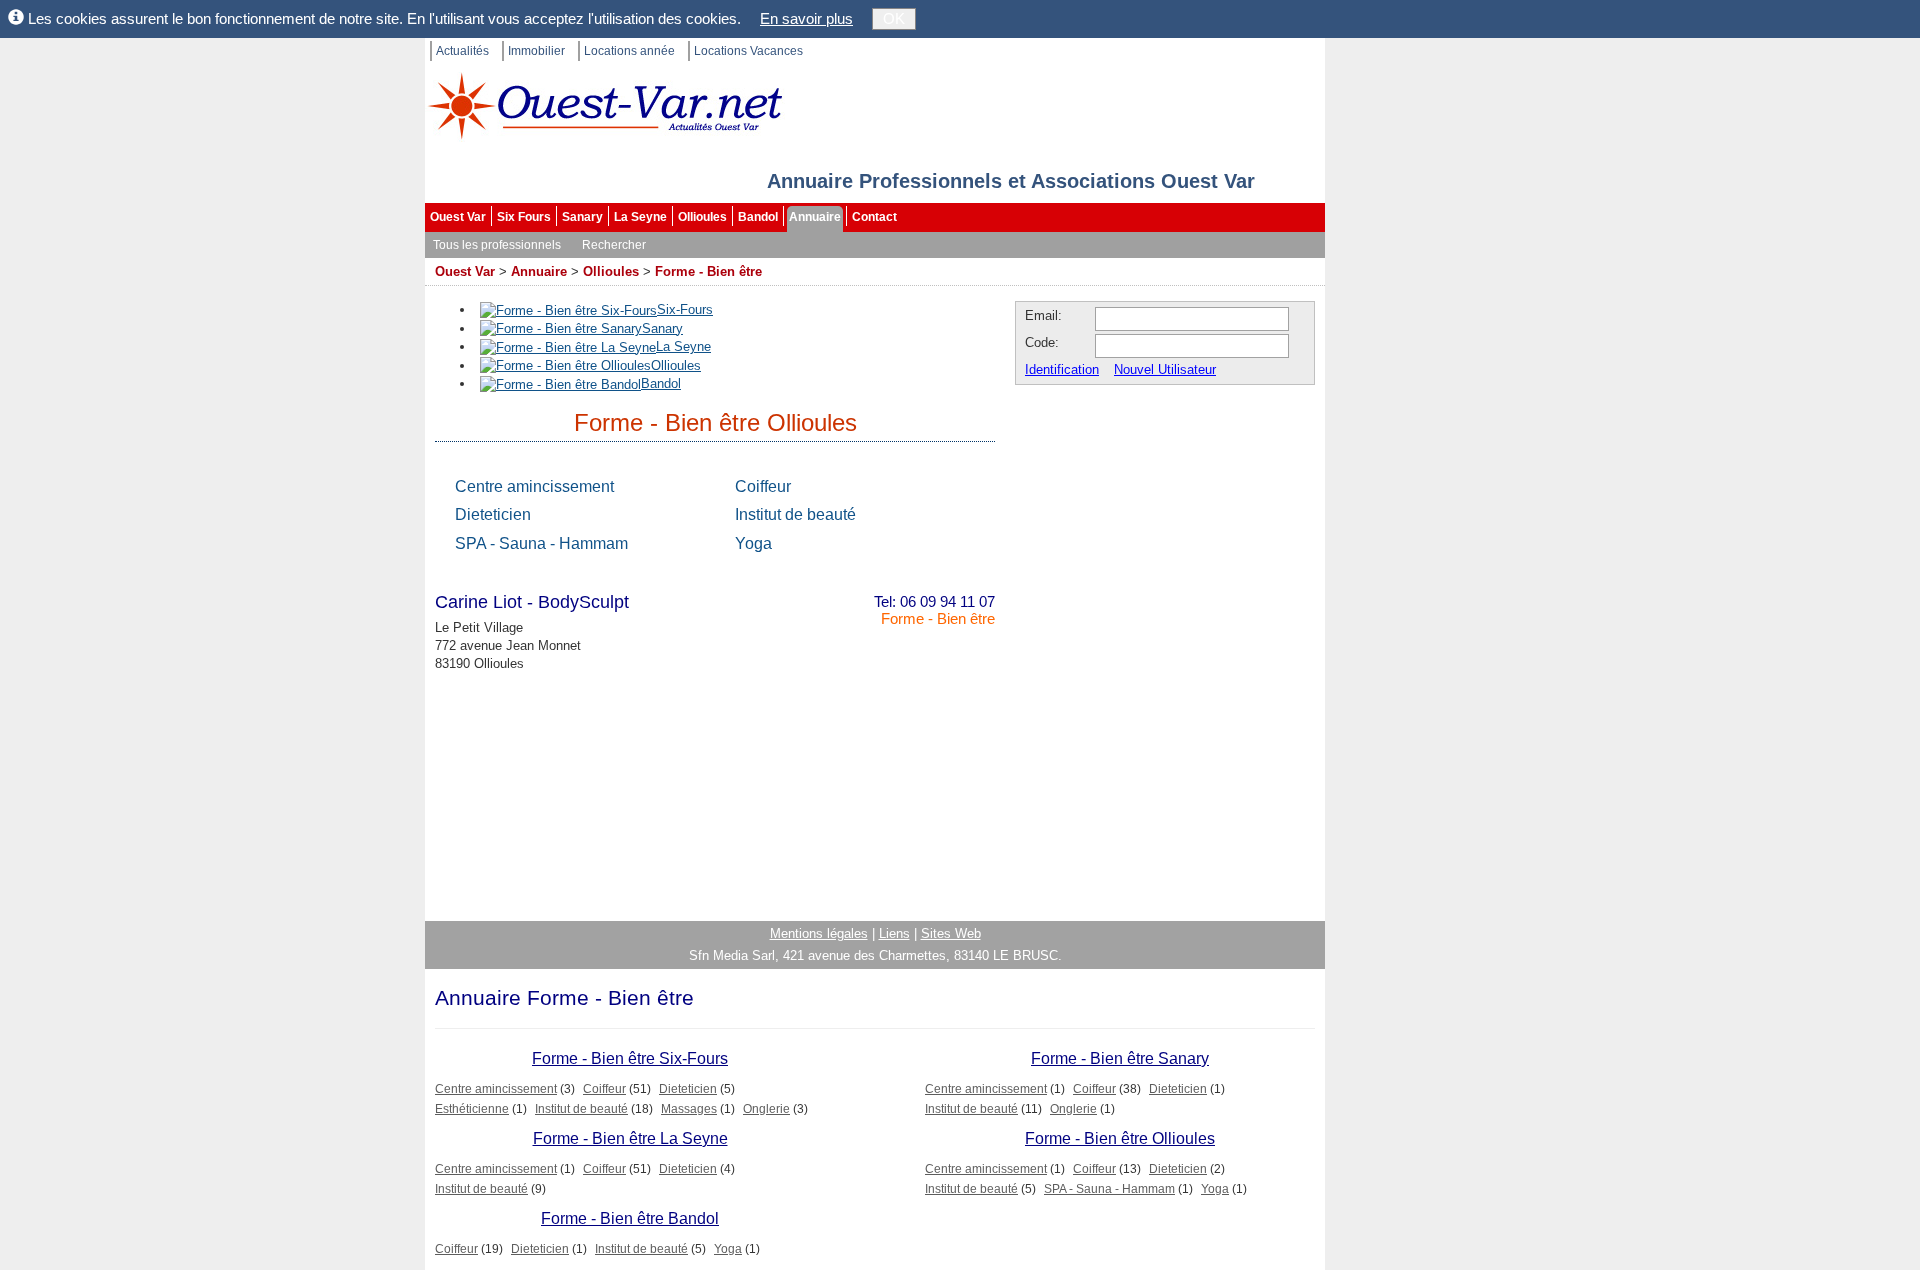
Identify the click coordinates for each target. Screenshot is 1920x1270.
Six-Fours (685, 309)
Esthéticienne (472, 1109)
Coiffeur (763, 486)
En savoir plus (806, 18)
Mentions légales (819, 933)
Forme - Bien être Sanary (1120, 1058)
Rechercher (614, 245)
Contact (874, 217)
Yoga (753, 543)
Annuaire (815, 217)
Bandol (758, 217)
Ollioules (702, 217)
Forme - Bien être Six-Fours (630, 1058)
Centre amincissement (534, 486)
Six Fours (524, 217)
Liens (894, 933)
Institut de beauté (795, 514)
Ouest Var (458, 217)
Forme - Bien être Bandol (630, 1218)
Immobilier (536, 51)
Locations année (629, 51)
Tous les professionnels (497, 245)
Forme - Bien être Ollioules (1120, 1138)
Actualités (462, 51)
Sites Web (951, 933)
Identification (1062, 369)
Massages (689, 1109)
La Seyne (640, 217)
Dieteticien (493, 514)
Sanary (582, 217)
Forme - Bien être (708, 271)
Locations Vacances (748, 51)
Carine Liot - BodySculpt (532, 602)
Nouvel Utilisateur (1165, 369)
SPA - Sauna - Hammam (541, 543)
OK (894, 18)
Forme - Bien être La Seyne (630, 1138)
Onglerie (766, 1109)
